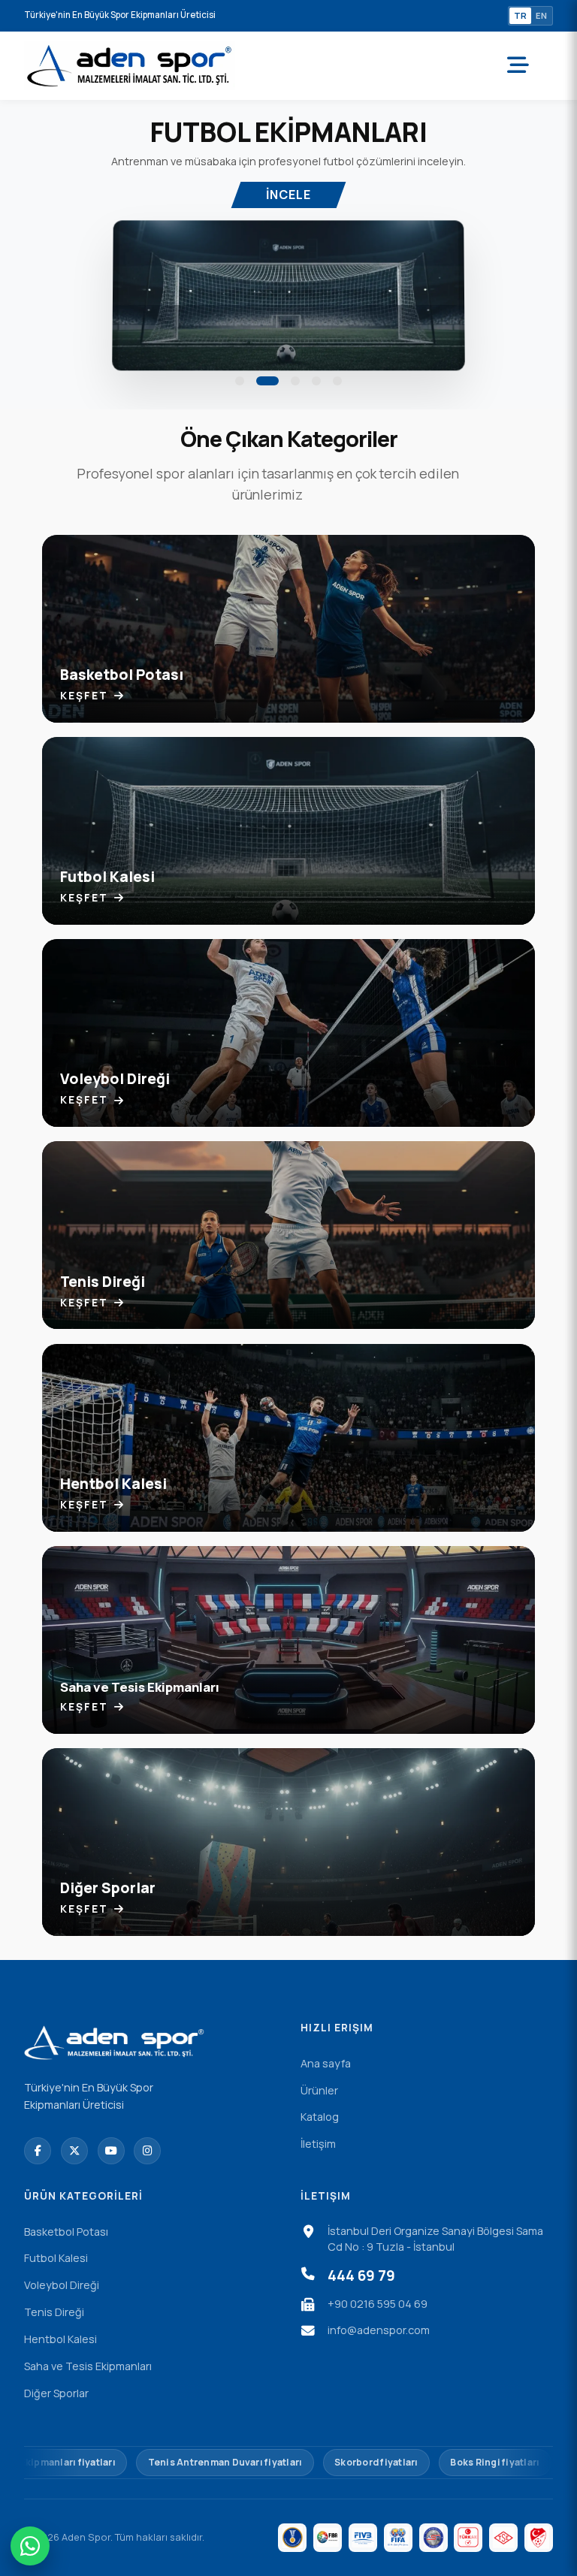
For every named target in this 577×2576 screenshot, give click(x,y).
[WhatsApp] (30, 2546)
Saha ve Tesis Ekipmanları (88, 2366)
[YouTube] (111, 2151)
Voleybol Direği (62, 2285)
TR (520, 15)
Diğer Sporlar (56, 2393)
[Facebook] (38, 2151)
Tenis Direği (54, 2312)
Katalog (320, 2117)
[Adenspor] (130, 66)
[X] (74, 2151)
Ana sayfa (326, 2063)
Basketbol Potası (66, 2232)
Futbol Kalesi (56, 2258)
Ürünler (319, 2090)
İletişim (318, 2144)
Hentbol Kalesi (60, 2339)
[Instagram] (147, 2151)
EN (541, 15)
